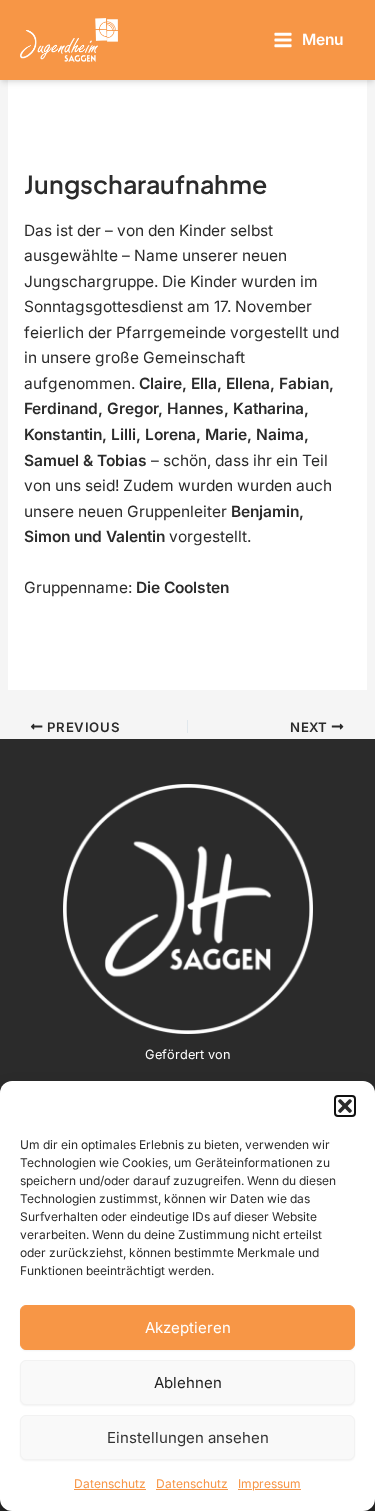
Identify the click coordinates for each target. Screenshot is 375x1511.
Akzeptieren (188, 1327)
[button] (345, 1106)
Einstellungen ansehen (188, 1437)
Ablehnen (188, 1382)
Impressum (269, 1483)
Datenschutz (110, 1483)
